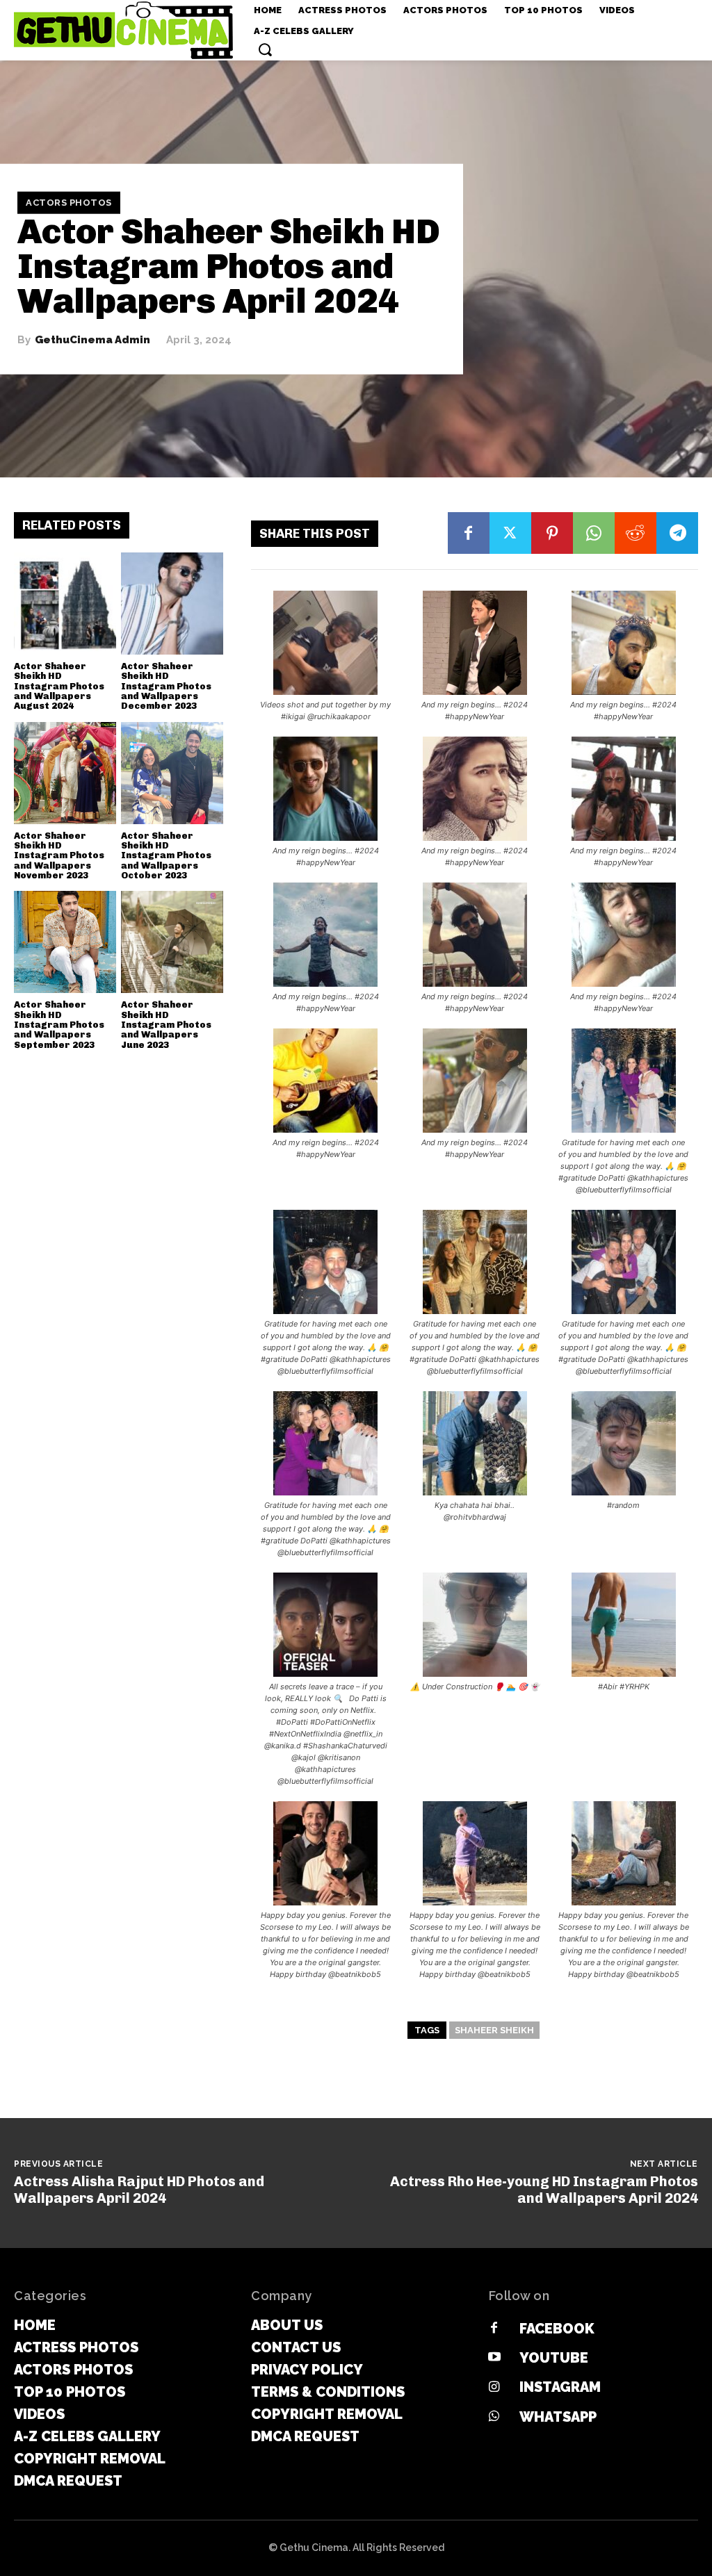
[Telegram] (677, 533)
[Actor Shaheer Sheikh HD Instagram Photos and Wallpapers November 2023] (65, 773)
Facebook (557, 2329)
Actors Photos (69, 203)
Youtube (554, 2358)
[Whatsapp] (494, 2417)
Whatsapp (558, 2417)
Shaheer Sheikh (494, 2030)
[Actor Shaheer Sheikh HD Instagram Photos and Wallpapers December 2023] (172, 604)
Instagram (560, 2387)
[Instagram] (494, 2388)
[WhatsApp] (594, 533)
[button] (265, 49)
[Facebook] (469, 533)
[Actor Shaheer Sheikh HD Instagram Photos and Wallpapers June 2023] (172, 942)
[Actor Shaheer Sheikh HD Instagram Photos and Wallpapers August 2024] (65, 604)
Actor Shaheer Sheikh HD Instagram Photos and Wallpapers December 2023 (166, 686)
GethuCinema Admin (92, 340)
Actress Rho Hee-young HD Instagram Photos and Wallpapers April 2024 (544, 2190)
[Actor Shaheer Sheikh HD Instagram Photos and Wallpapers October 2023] (172, 773)
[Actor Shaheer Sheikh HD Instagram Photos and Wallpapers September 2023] (65, 942)
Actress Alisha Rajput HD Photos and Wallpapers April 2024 (139, 2190)
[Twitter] (510, 533)
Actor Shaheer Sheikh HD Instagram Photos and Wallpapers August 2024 (59, 686)
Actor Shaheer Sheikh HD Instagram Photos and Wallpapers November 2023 (59, 855)
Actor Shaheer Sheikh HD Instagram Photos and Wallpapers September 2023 (59, 1024)
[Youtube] (494, 2358)
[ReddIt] (636, 533)
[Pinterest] (552, 533)
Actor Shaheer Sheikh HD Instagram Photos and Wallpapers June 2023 (166, 1024)
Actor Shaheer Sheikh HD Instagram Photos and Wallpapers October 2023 (166, 855)
